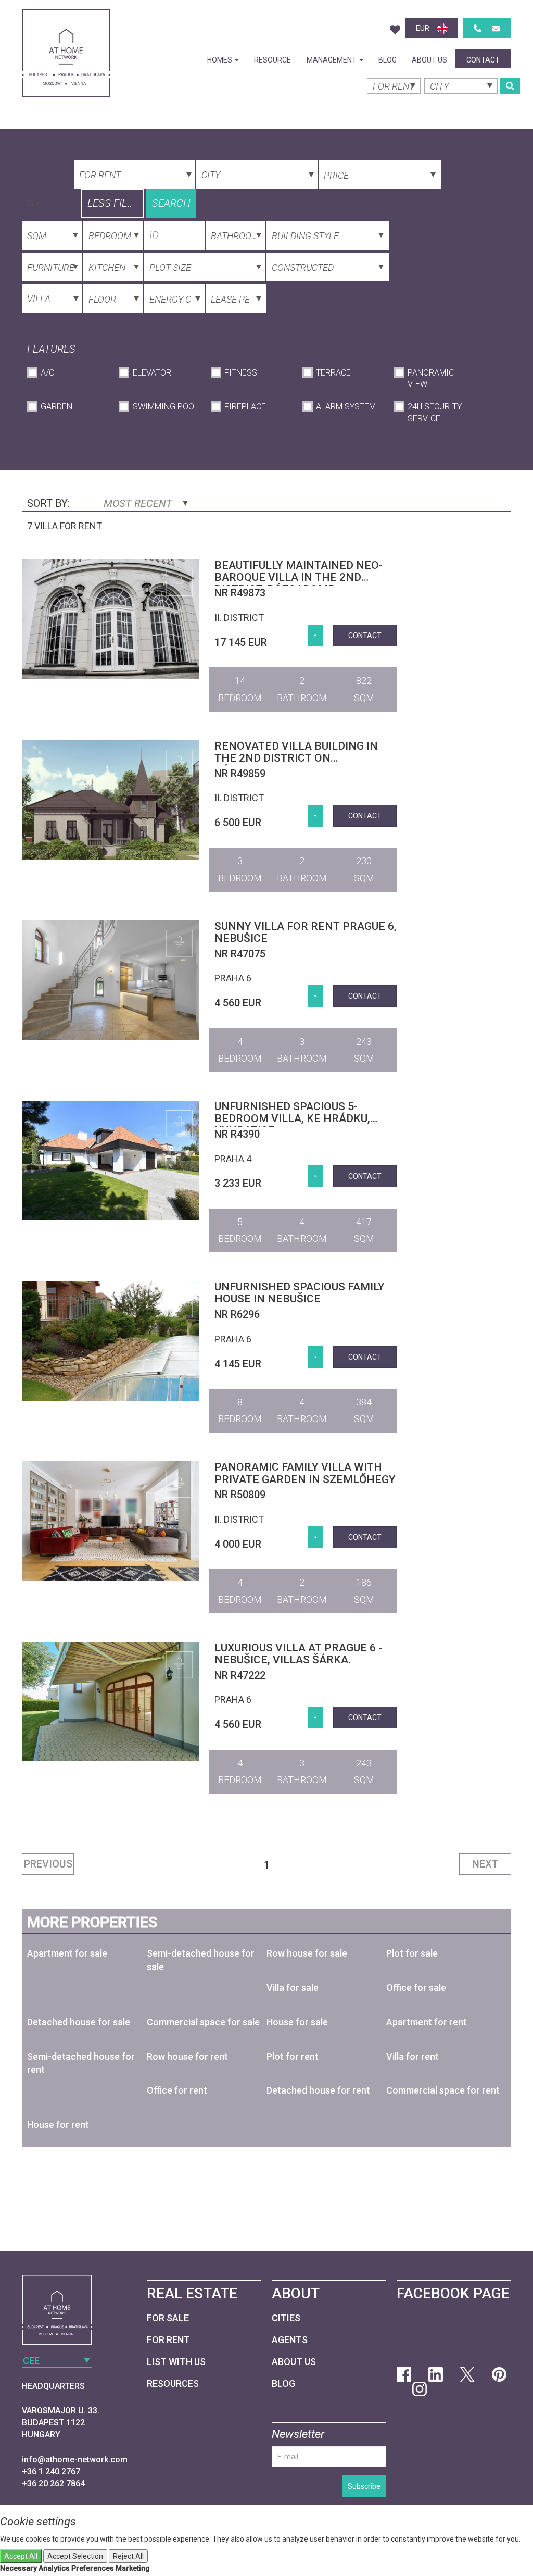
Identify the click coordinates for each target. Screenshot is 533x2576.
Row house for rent (187, 2056)
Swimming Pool (165, 407)
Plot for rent (293, 2056)
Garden (56, 407)
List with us (176, 2362)
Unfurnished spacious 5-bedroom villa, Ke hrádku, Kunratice (292, 1118)
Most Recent (139, 503)
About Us (429, 60)
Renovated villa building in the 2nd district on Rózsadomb (296, 758)
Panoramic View (431, 379)
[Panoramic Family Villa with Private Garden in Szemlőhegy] (110, 1521)
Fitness (241, 373)
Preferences (93, 2568)
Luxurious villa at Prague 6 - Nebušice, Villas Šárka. (298, 1654)
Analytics (54, 2568)
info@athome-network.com (75, 2460)
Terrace (333, 373)
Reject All (128, 2556)
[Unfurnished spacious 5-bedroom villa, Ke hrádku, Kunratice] (110, 1160)
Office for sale (416, 1988)
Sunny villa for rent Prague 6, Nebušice (306, 932)
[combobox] (66, 202)
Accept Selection (75, 2556)
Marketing (133, 2568)
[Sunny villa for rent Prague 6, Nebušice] (110, 980)
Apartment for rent (427, 2022)
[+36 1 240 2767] (478, 28)
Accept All (21, 2556)
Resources (173, 2384)
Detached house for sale (79, 2022)
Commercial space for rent (443, 2090)
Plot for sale (412, 1953)
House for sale (297, 2022)
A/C (47, 373)
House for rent (58, 2125)
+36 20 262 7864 (53, 2484)
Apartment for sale (67, 1953)
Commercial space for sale (203, 2022)
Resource (272, 60)
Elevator (152, 373)
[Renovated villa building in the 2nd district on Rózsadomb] (110, 800)
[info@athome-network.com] (496, 28)
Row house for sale (307, 1953)
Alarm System (346, 407)
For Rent (168, 2340)
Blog (388, 60)
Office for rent (177, 2090)
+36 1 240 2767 (51, 2472)
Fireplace (245, 407)
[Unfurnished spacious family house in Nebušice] (110, 1341)
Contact (483, 60)
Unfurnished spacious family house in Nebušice (300, 1293)
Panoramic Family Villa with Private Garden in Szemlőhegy (305, 1473)
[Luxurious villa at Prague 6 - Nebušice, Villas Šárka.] (110, 1702)
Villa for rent (413, 2056)
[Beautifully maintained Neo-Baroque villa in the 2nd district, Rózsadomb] (110, 619)
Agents (290, 2340)
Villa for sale (293, 1988)
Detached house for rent (318, 2090)
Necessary (18, 2568)
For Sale (168, 2318)
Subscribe (364, 2486)
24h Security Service (435, 413)
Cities (286, 2318)
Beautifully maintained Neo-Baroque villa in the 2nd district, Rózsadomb (299, 577)
